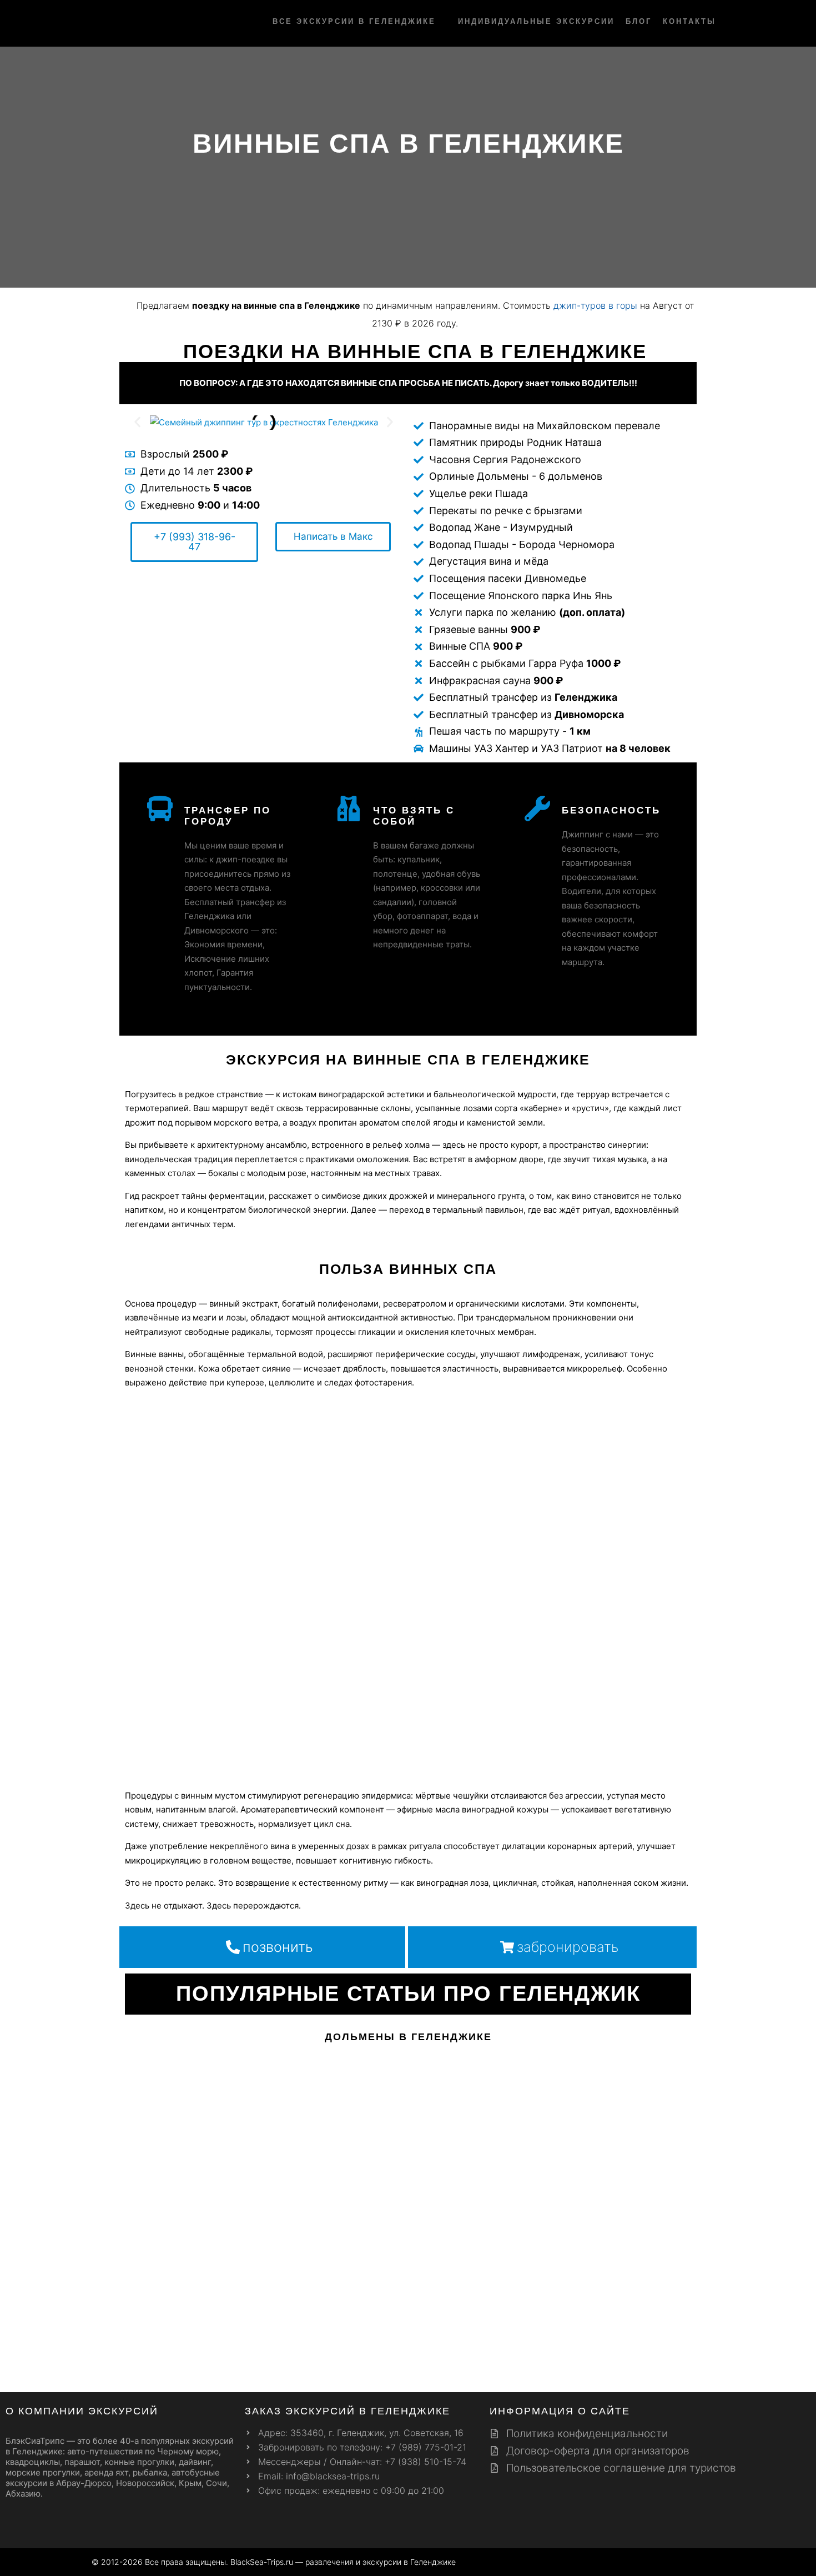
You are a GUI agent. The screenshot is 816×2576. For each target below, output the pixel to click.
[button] (137, 422)
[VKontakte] (709, 2563)
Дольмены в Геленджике (408, 2037)
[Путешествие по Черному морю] (122, 23)
